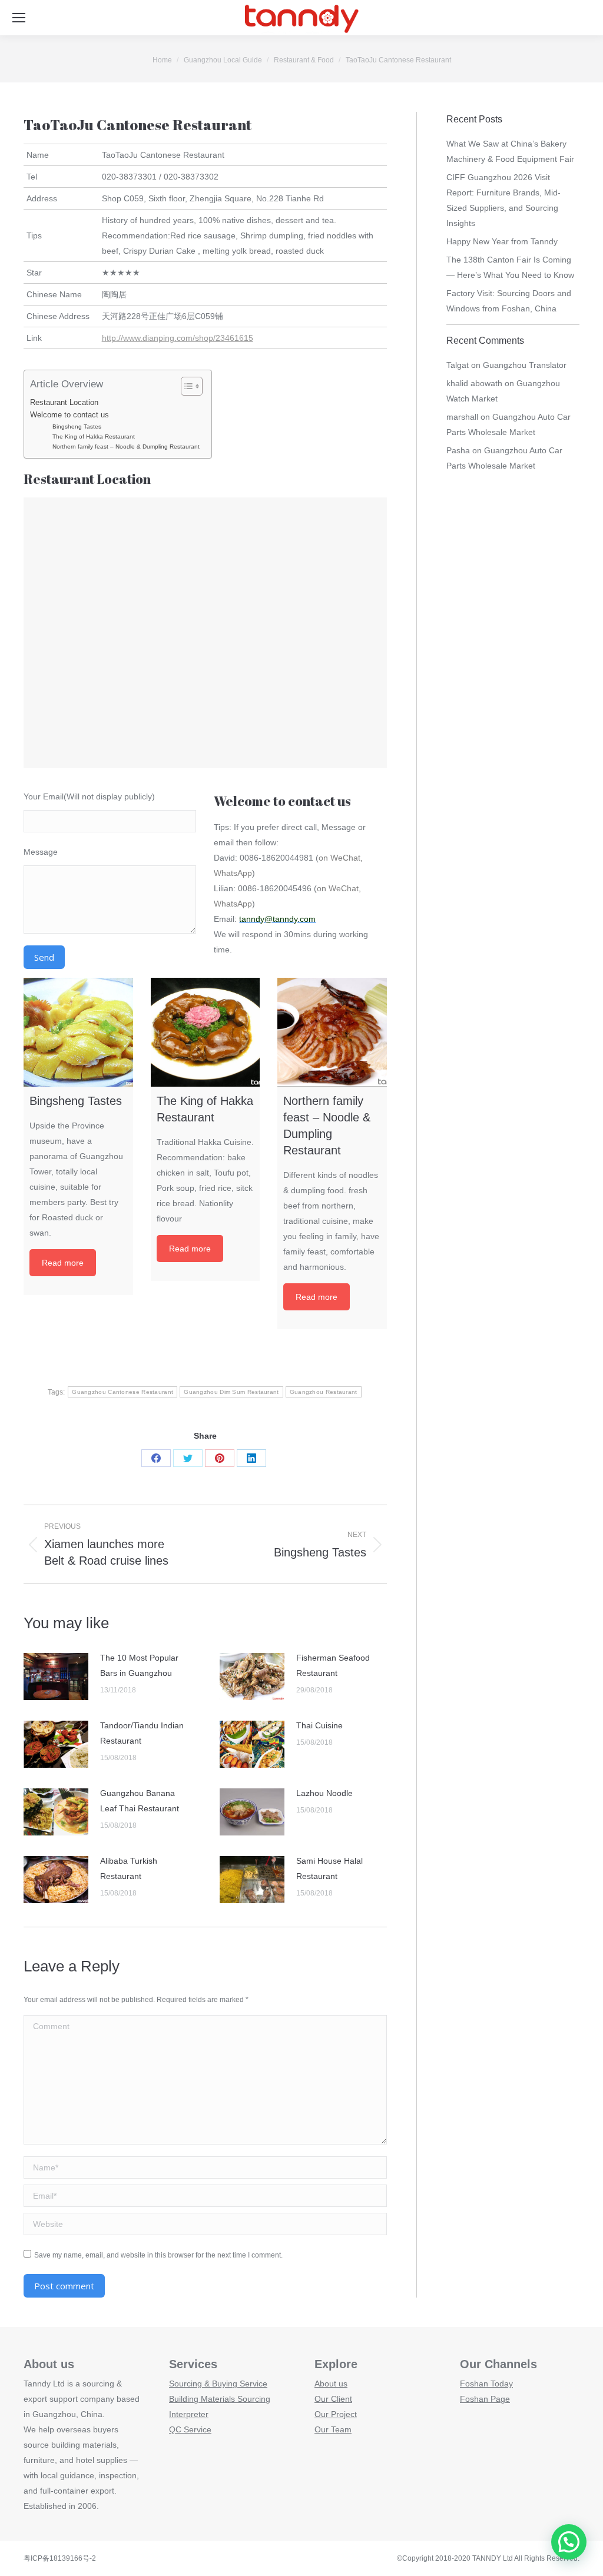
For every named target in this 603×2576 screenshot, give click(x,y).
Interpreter (189, 2414)
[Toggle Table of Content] (186, 386)
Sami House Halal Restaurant (329, 1868)
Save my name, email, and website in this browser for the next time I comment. (158, 2255)
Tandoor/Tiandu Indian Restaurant (142, 1733)
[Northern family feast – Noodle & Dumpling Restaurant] (332, 1033)
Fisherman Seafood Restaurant (333, 1665)
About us (331, 2384)
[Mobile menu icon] (19, 18)
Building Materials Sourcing (220, 2399)
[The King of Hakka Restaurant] (206, 1033)
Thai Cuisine (319, 1725)
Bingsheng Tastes (77, 426)
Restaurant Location (64, 403)
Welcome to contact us (69, 415)
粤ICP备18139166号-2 (60, 2558)
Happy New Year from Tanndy (502, 241)
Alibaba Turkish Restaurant (129, 1868)
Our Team (333, 2429)
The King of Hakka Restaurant (94, 436)
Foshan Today (486, 2384)
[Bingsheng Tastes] (78, 1033)
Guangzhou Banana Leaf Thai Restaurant (140, 1801)
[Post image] (56, 1677)
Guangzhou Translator (525, 365)
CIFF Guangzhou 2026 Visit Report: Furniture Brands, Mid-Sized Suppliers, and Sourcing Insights (503, 200)
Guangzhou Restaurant (324, 1392)
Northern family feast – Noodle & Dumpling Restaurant (126, 447)
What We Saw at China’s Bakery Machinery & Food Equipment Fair (510, 151)
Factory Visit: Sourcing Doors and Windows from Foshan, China (509, 301)
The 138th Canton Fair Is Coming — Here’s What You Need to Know (510, 267)
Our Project (336, 2414)
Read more (63, 1263)
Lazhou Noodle (324, 1793)
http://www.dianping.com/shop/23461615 (178, 338)
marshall (462, 417)
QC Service (190, 2429)
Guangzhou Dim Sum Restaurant (231, 1392)
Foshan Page (485, 2399)
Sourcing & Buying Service (218, 2384)
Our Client (333, 2399)
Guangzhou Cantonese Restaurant (122, 1392)
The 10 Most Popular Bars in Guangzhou (139, 1665)
